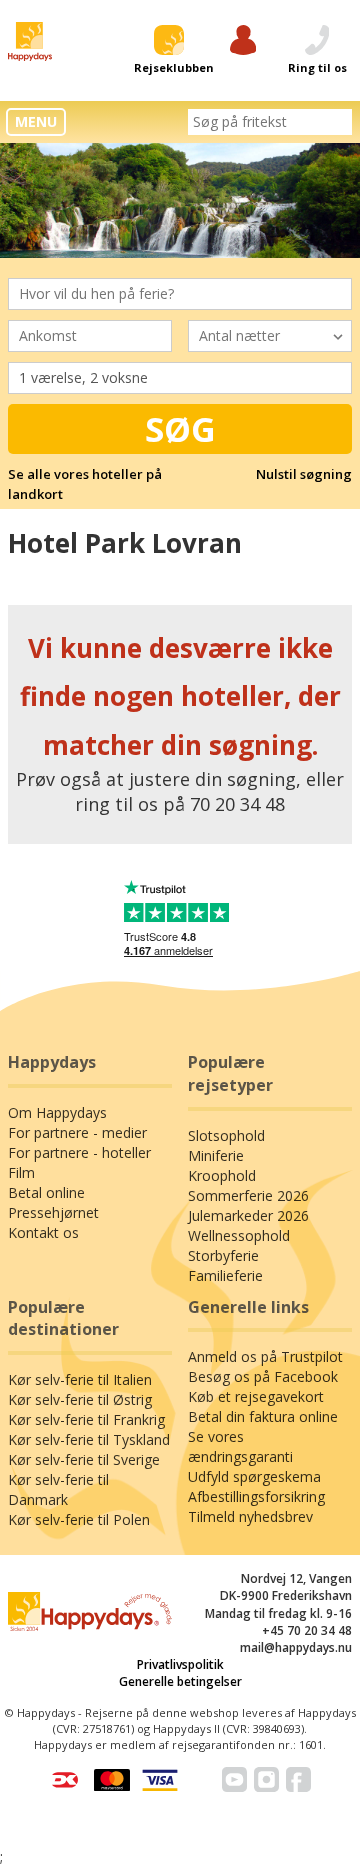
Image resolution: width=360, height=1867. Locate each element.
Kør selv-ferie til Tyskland (89, 1439)
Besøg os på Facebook (263, 1376)
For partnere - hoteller (79, 1152)
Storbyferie (223, 1255)
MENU (36, 121)
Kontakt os (43, 1232)
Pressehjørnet (53, 1212)
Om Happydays (57, 1112)
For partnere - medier (77, 1132)
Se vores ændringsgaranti (240, 1446)
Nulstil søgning (304, 474)
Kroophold (222, 1175)
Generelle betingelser (180, 1681)
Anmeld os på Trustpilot (265, 1356)
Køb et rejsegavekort (256, 1396)
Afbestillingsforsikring (256, 1496)
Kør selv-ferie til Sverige (84, 1459)
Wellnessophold (239, 1235)
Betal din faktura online (263, 1416)
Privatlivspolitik (180, 1664)
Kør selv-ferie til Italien (80, 1379)
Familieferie (225, 1275)
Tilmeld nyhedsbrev (250, 1516)
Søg (180, 429)
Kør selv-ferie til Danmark (58, 1489)
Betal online (46, 1192)
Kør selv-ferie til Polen (79, 1519)
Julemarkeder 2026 (248, 1215)
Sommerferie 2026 (248, 1195)
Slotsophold (226, 1135)
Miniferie (216, 1155)
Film (21, 1172)
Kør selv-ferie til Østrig (80, 1399)
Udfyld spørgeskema (254, 1476)
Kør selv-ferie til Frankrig (86, 1419)
